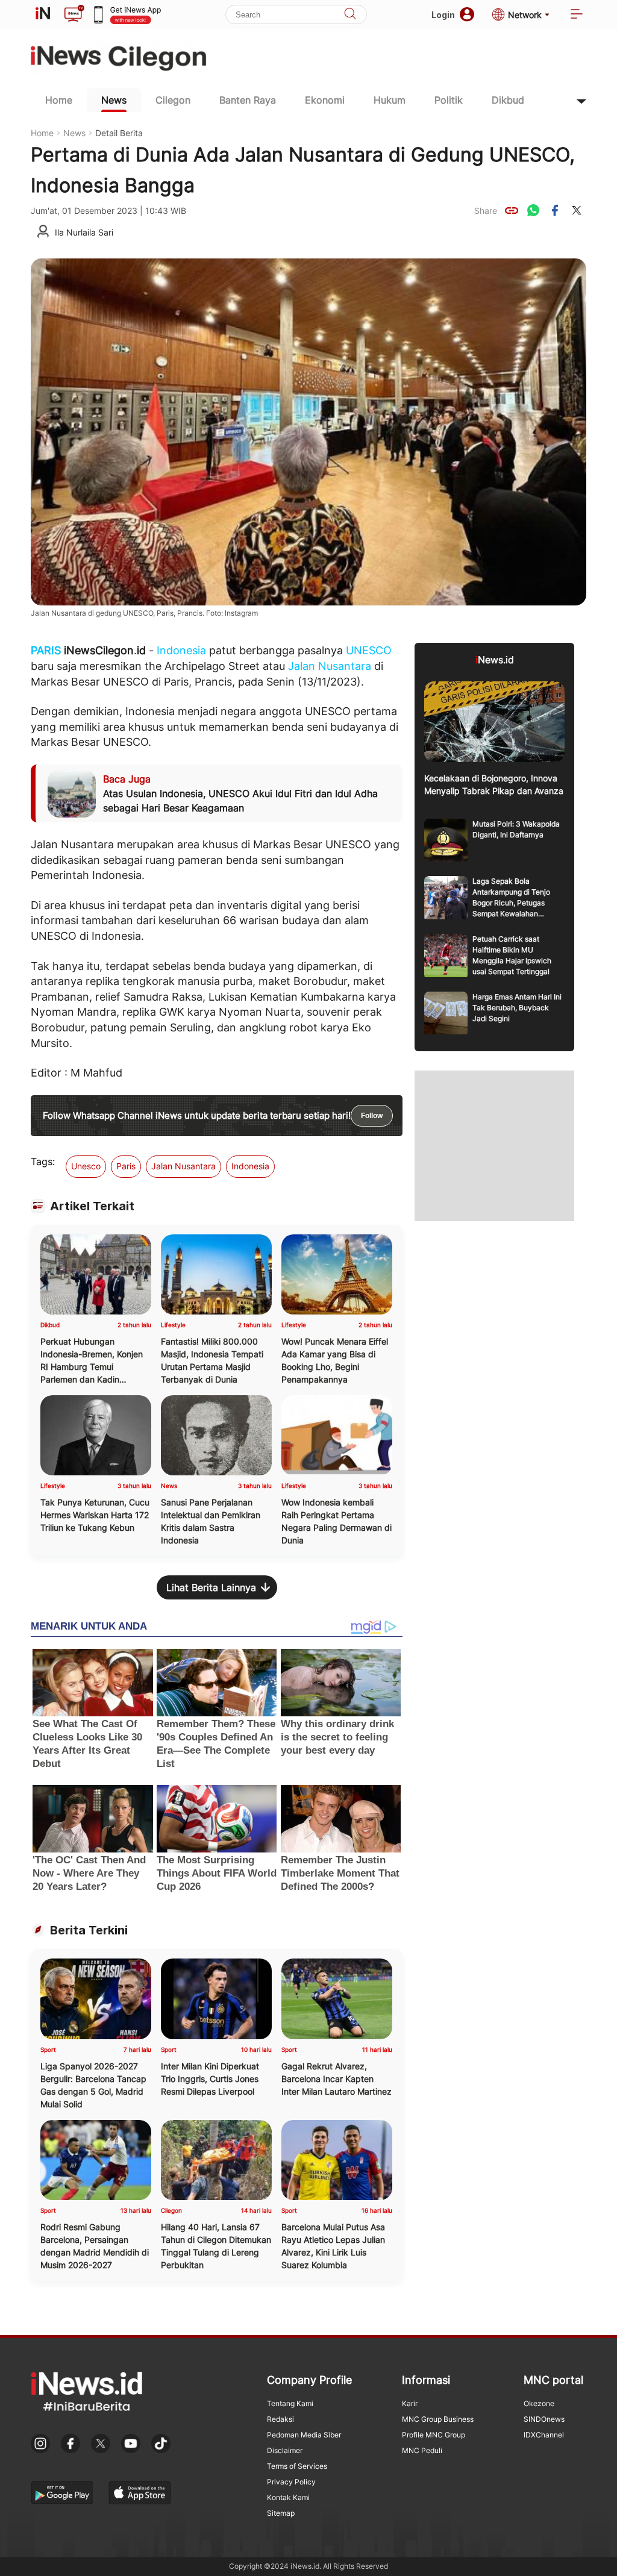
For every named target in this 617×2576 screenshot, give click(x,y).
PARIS (46, 650)
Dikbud (508, 100)
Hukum (390, 100)
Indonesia (181, 650)
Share (486, 211)
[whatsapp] (533, 210)
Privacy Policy (291, 2482)
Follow (372, 1116)
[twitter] (577, 210)
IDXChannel (544, 2435)
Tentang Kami (290, 2403)
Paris (126, 1166)
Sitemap (281, 2513)
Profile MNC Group (434, 2435)
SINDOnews (544, 2419)
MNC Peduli (422, 2450)
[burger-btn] (577, 15)
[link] (512, 210)
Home (59, 100)
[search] (350, 15)
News (114, 100)
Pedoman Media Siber (304, 2435)
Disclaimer (285, 2450)
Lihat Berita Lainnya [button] (211, 1587)
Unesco (86, 1166)
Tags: (43, 1161)
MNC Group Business (438, 2419)
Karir (410, 2403)
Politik (449, 100)
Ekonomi (325, 100)
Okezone (539, 2403)
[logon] (43, 14)
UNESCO (369, 650)
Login (443, 15)
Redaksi (280, 2419)
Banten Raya (248, 100)
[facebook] (555, 210)
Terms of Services (297, 2466)
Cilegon (173, 100)
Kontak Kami (288, 2497)
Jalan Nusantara (330, 666)
